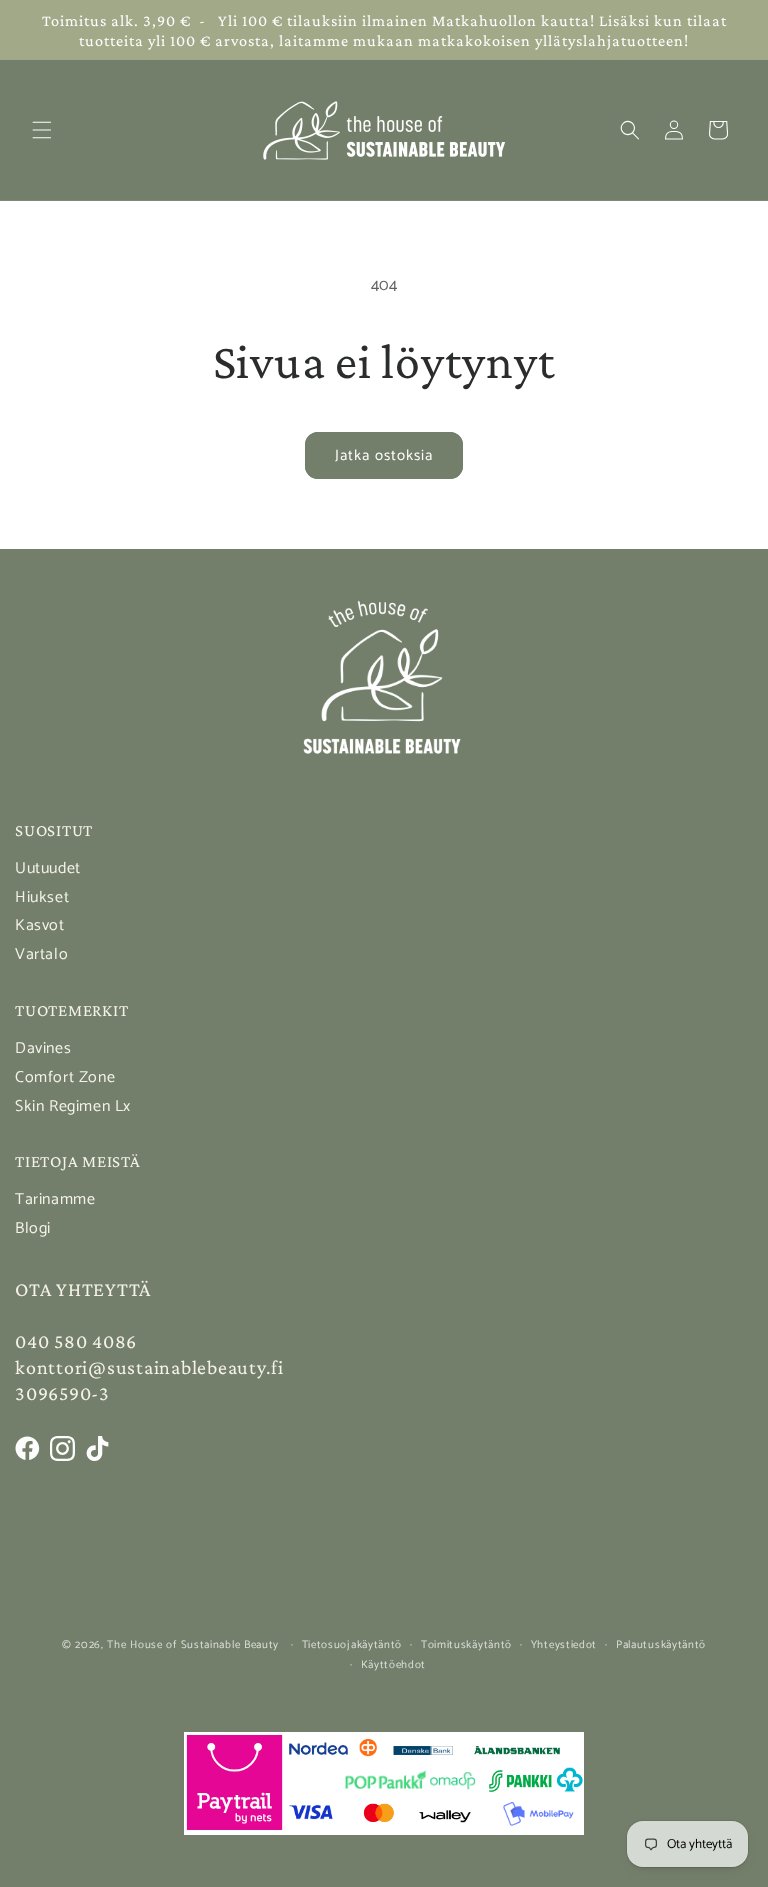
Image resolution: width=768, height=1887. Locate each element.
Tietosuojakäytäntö (352, 1645)
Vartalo (41, 954)
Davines (43, 1048)
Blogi (33, 1228)
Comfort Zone (65, 1077)
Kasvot (40, 925)
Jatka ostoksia (384, 455)
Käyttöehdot (394, 1665)
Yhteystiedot (564, 1645)
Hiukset (42, 897)
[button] (42, 130)
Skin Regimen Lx (73, 1106)
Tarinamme (55, 1199)
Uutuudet (48, 868)
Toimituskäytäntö (466, 1645)
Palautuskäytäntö (661, 1645)
